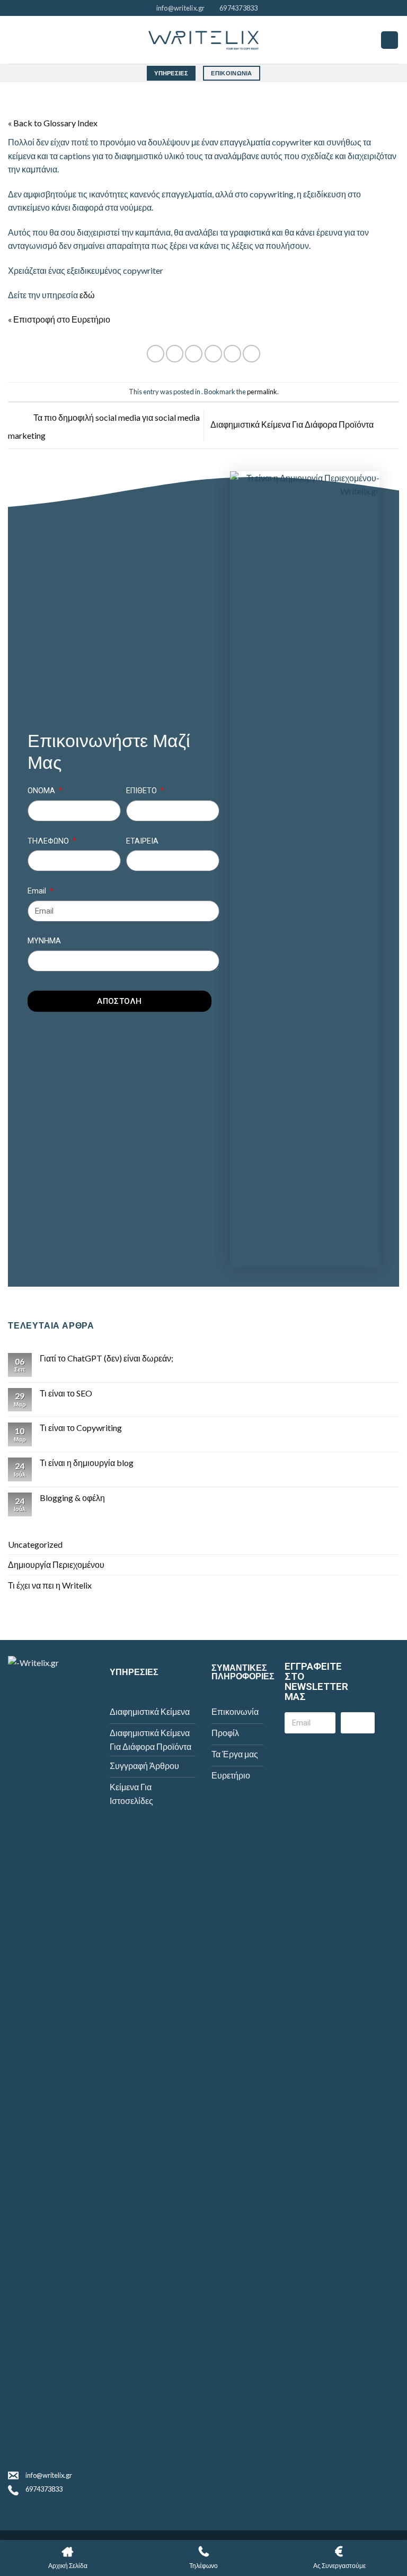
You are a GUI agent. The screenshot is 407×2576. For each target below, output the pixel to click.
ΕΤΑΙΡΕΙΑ (142, 841)
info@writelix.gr (49, 2475)
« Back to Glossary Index (53, 123)
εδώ (87, 295)
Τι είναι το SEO (66, 1393)
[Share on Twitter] (194, 354)
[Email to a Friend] (213, 354)
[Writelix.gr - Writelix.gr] (203, 40)
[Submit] (358, 1723)
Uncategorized (35, 1544)
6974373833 (44, 2489)
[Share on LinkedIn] (251, 354)
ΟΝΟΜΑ (42, 791)
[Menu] (390, 40)
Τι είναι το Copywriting (81, 1428)
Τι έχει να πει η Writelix (50, 1585)
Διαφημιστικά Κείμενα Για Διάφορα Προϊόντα (293, 424)
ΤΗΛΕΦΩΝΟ (49, 841)
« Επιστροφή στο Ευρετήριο (59, 319)
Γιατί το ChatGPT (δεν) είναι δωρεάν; (107, 1358)
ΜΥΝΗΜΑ (44, 941)
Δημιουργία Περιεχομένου (56, 1564)
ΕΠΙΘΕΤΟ (143, 791)
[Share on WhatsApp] (156, 354)
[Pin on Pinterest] (232, 354)
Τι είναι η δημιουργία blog (87, 1463)
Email (38, 891)
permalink (262, 392)
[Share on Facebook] (175, 354)
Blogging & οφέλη (72, 1498)
